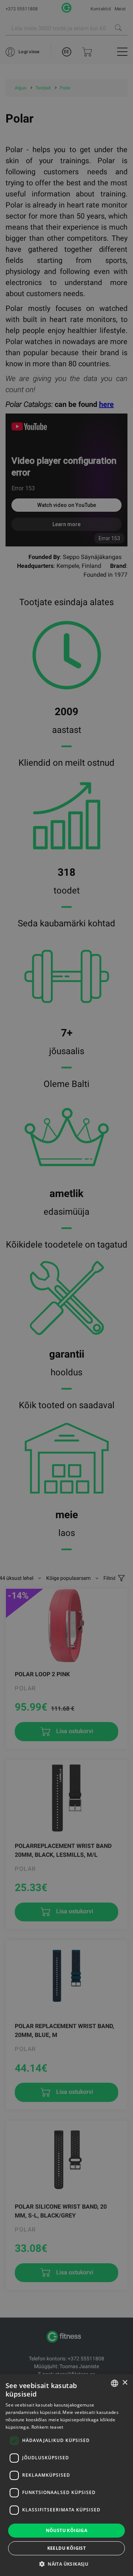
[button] (66, 2564)
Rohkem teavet (47, 2427)
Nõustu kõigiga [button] (67, 2530)
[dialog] (66, 1288)
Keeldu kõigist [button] (67, 2548)
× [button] (125, 2383)
